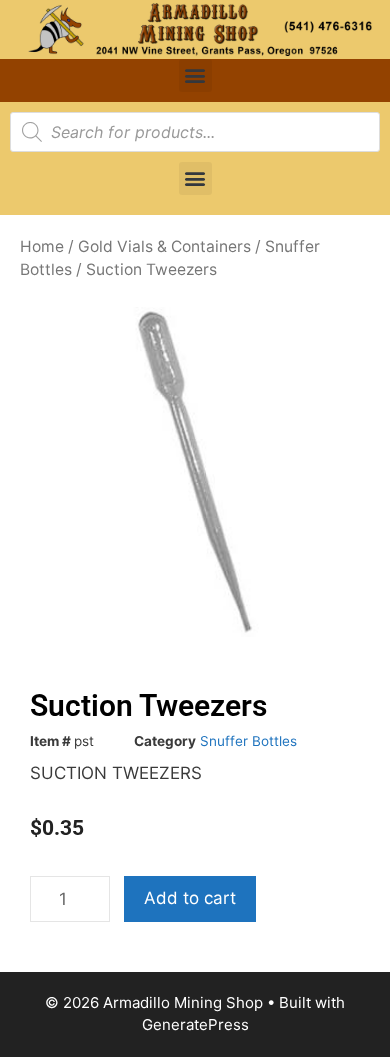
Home (42, 246)
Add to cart (190, 898)
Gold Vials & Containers (164, 246)
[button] (195, 75)
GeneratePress (195, 1024)
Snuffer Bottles (248, 741)
